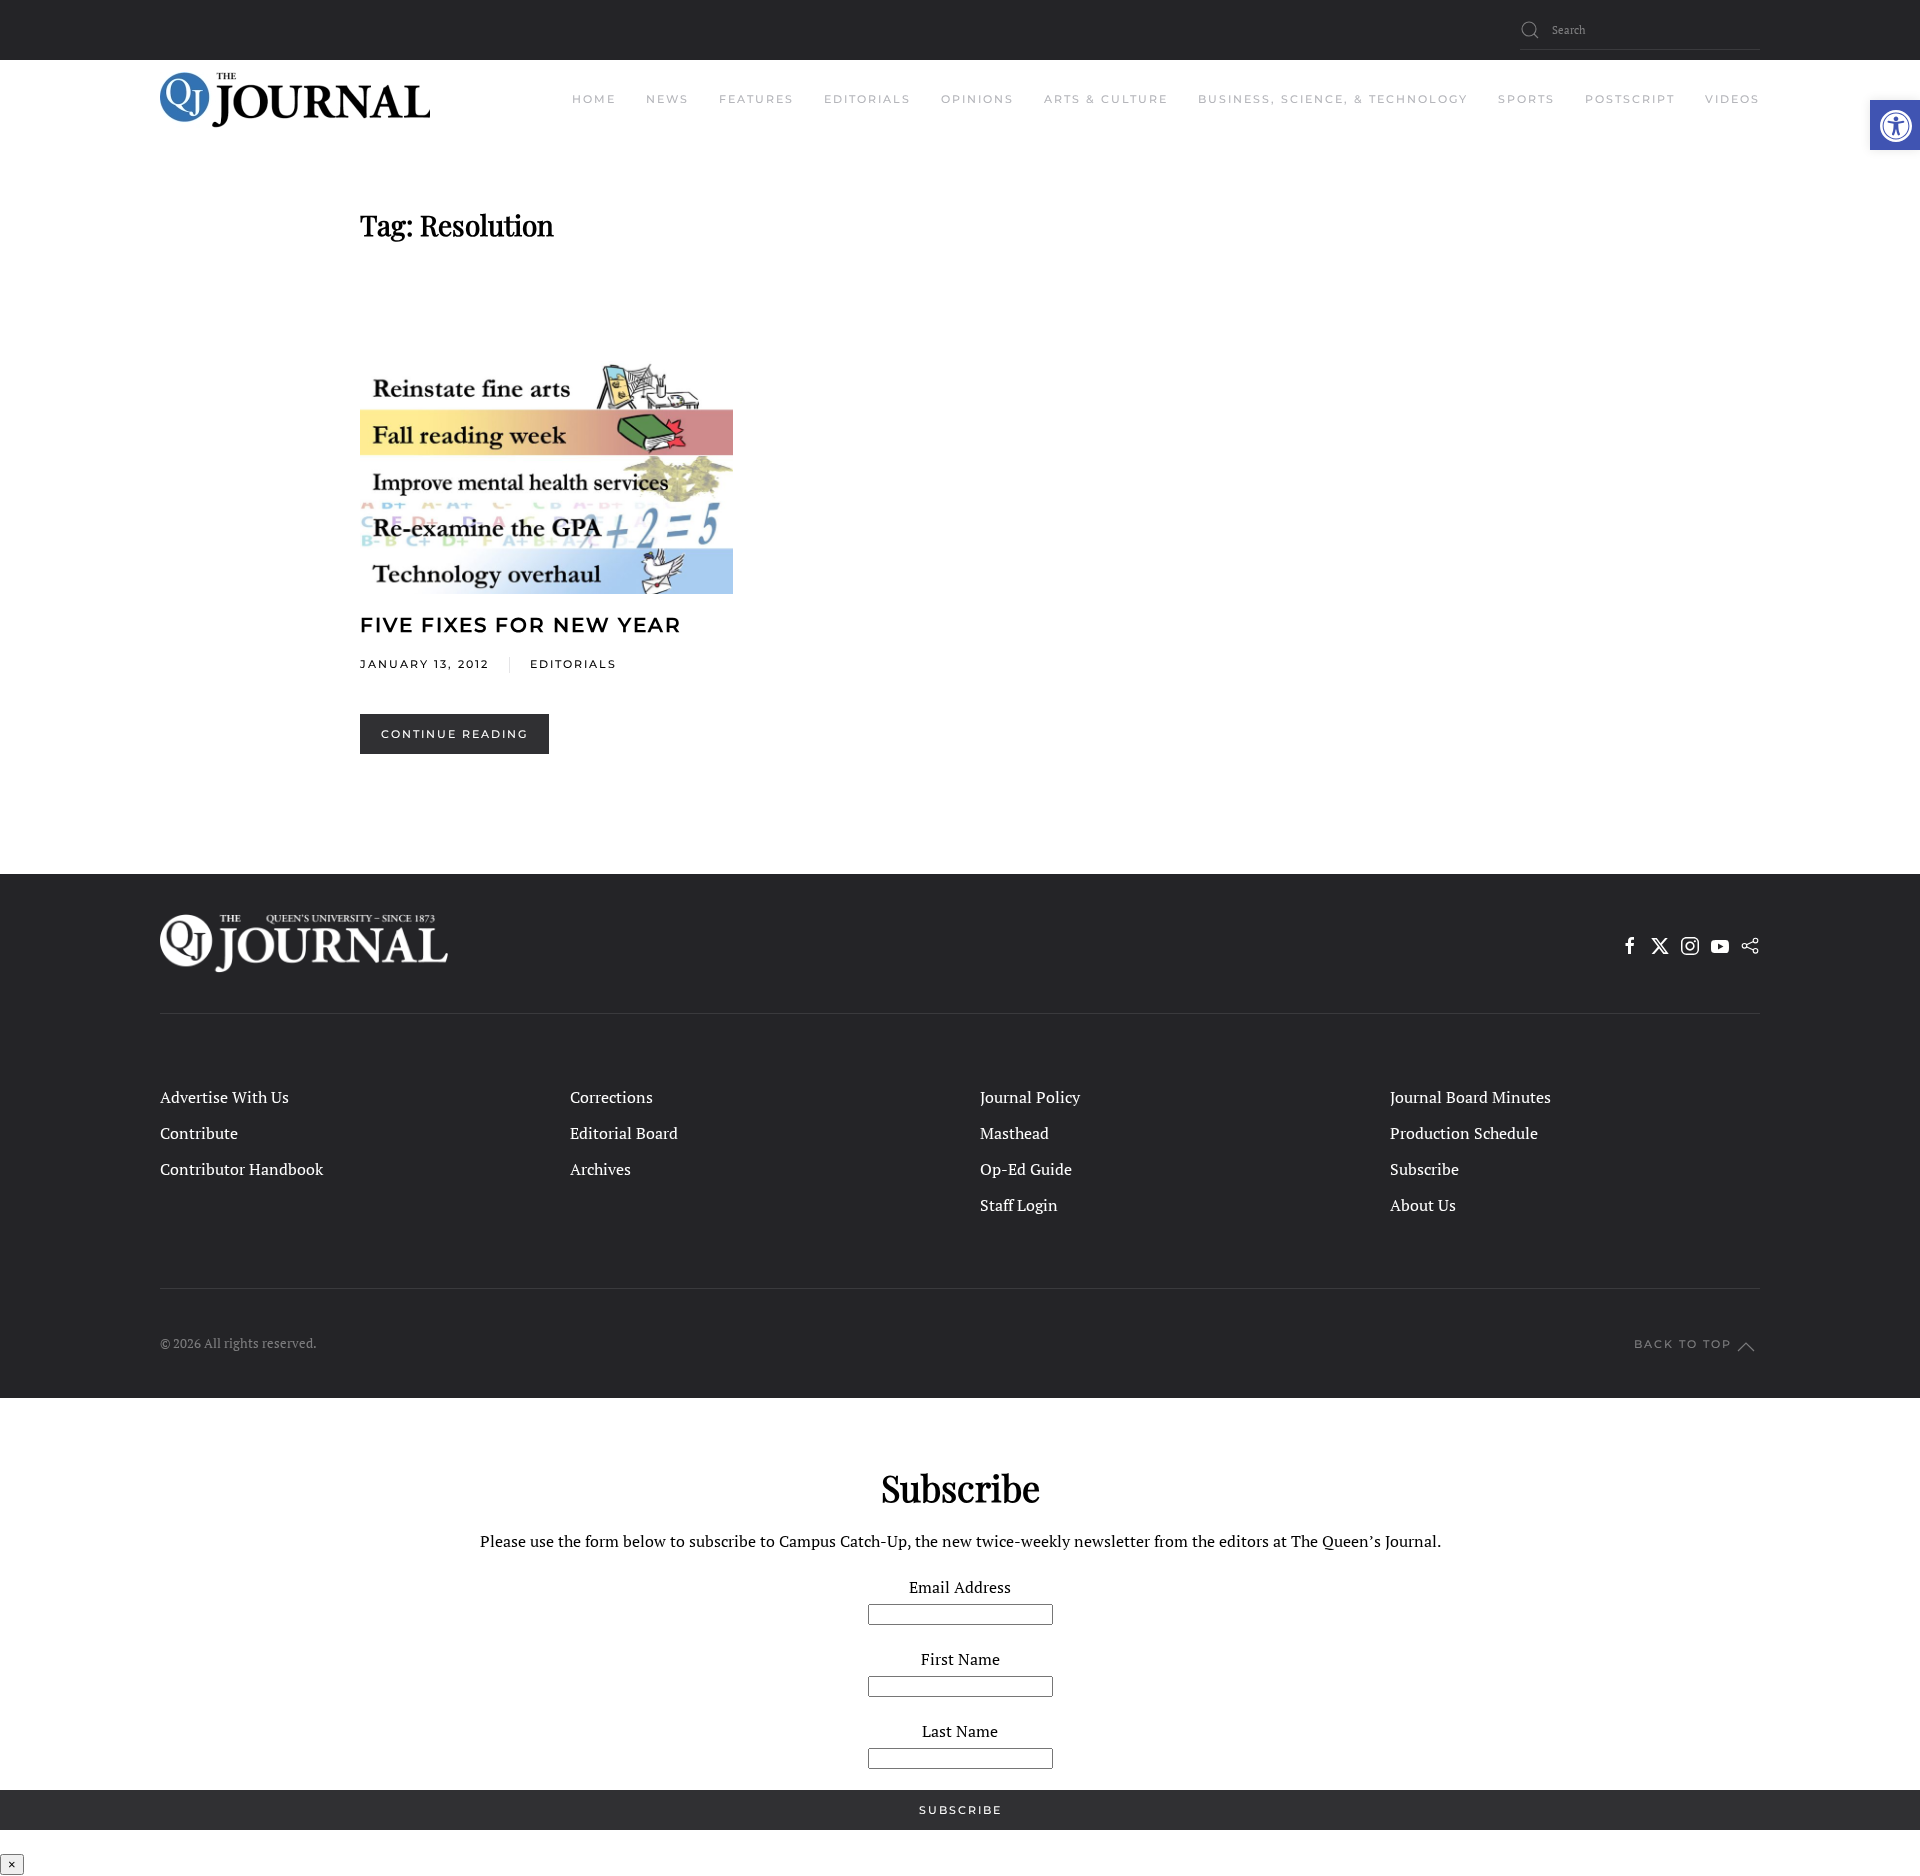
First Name (960, 1659)
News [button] (667, 99)
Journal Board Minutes (1470, 1097)
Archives (600, 1169)
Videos (1732, 99)
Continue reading (454, 734)
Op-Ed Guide (1026, 1169)
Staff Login (1019, 1205)
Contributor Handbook (241, 1169)
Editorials (573, 664)
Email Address (960, 1587)
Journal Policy (1030, 1097)
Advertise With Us (224, 1097)
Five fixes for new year (521, 625)
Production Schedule (1464, 1133)
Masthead (1014, 1133)
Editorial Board (624, 1133)
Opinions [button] (977, 99)
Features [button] (756, 99)
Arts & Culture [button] (1106, 99)
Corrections (611, 1097)
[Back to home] (295, 100)
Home (594, 99)
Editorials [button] (867, 99)
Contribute (199, 1133)
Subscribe (1424, 1169)
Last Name (960, 1731)
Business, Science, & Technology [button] (1333, 99)
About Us (1423, 1205)
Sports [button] (1526, 99)
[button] (1895, 125)
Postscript (1630, 99)
